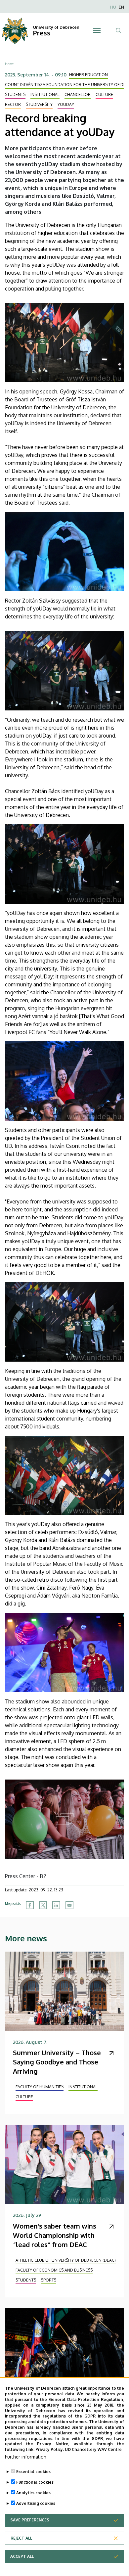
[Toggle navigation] (97, 31)
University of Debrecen (56, 27)
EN (121, 7)
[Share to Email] (69, 1905)
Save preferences (30, 2520)
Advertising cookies (36, 2503)
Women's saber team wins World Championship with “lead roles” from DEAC (55, 2235)
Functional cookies (35, 2482)
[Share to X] (43, 1905)
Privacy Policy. (50, 2449)
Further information (26, 2457)
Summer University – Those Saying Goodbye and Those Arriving (57, 2062)
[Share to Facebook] (30, 1905)
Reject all (21, 2538)
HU (113, 7)
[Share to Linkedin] (56, 1905)
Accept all (22, 2556)
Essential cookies (33, 2472)
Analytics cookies (33, 2493)
